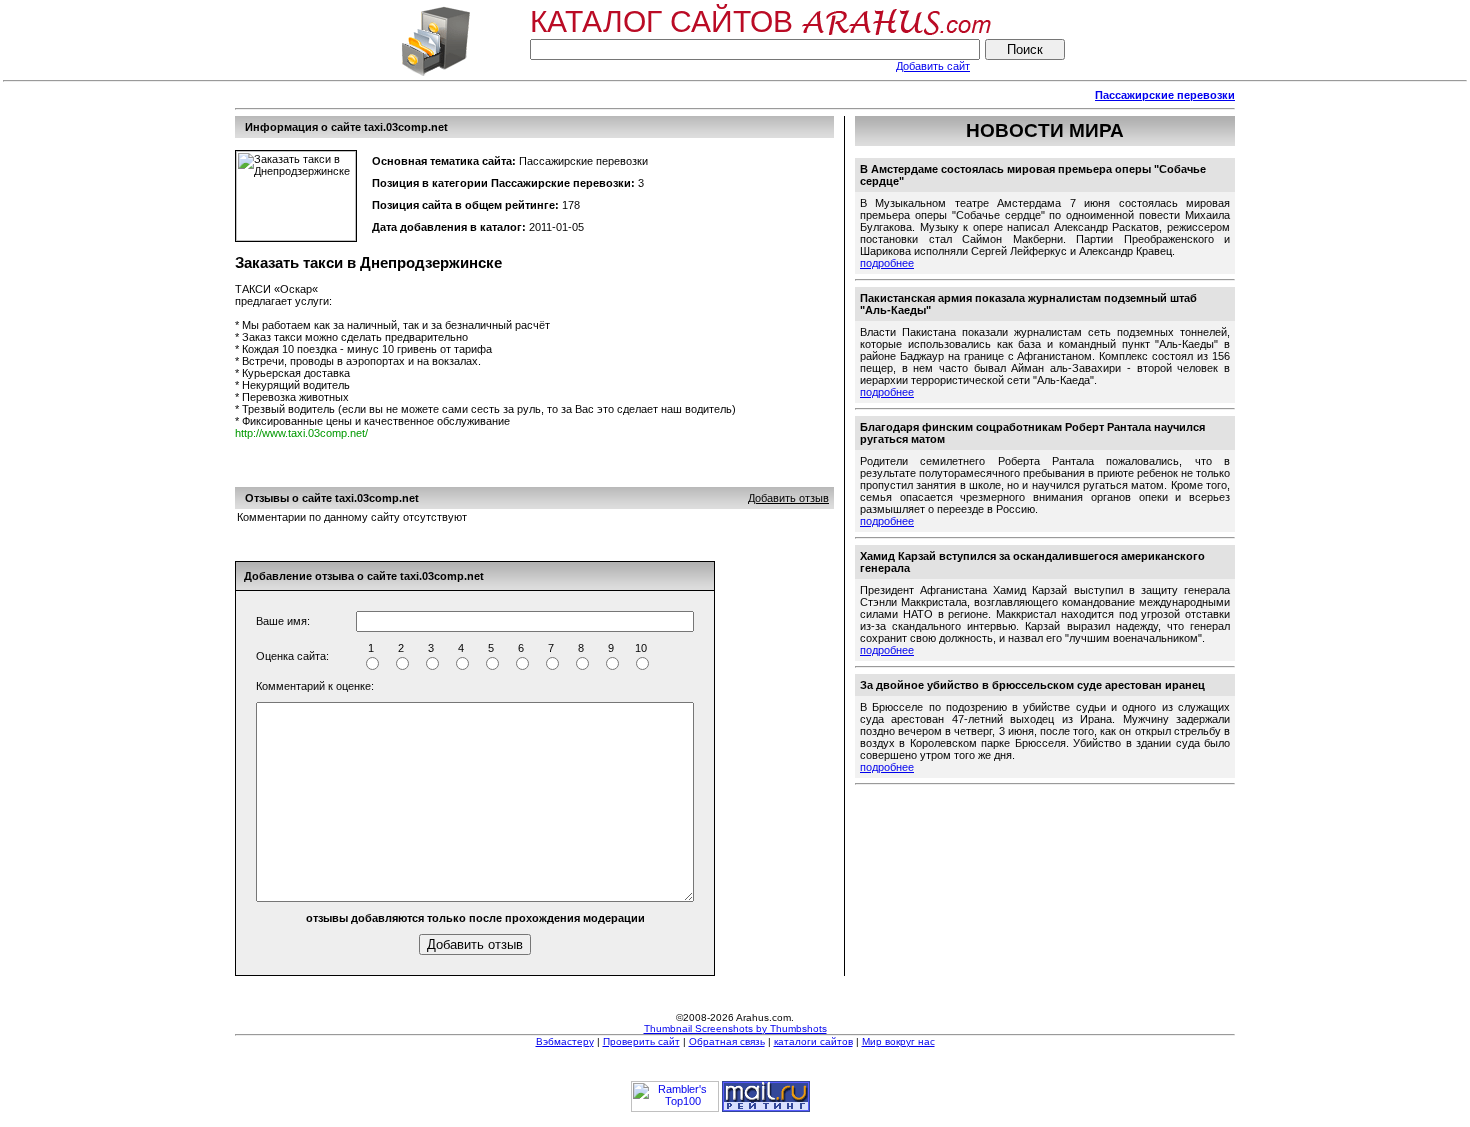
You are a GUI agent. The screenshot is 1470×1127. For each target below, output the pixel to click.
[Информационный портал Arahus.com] (435, 74)
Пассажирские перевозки (1165, 95)
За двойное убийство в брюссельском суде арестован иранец (1032, 685)
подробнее (887, 263)
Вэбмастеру (565, 1041)
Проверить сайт (641, 1041)
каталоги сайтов (813, 1041)
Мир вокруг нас (898, 1041)
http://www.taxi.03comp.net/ (301, 433)
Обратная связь (727, 1041)
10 (641, 648)
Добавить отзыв (788, 498)
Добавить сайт (933, 66)
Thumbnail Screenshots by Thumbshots (735, 1028)
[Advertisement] (599, 95)
